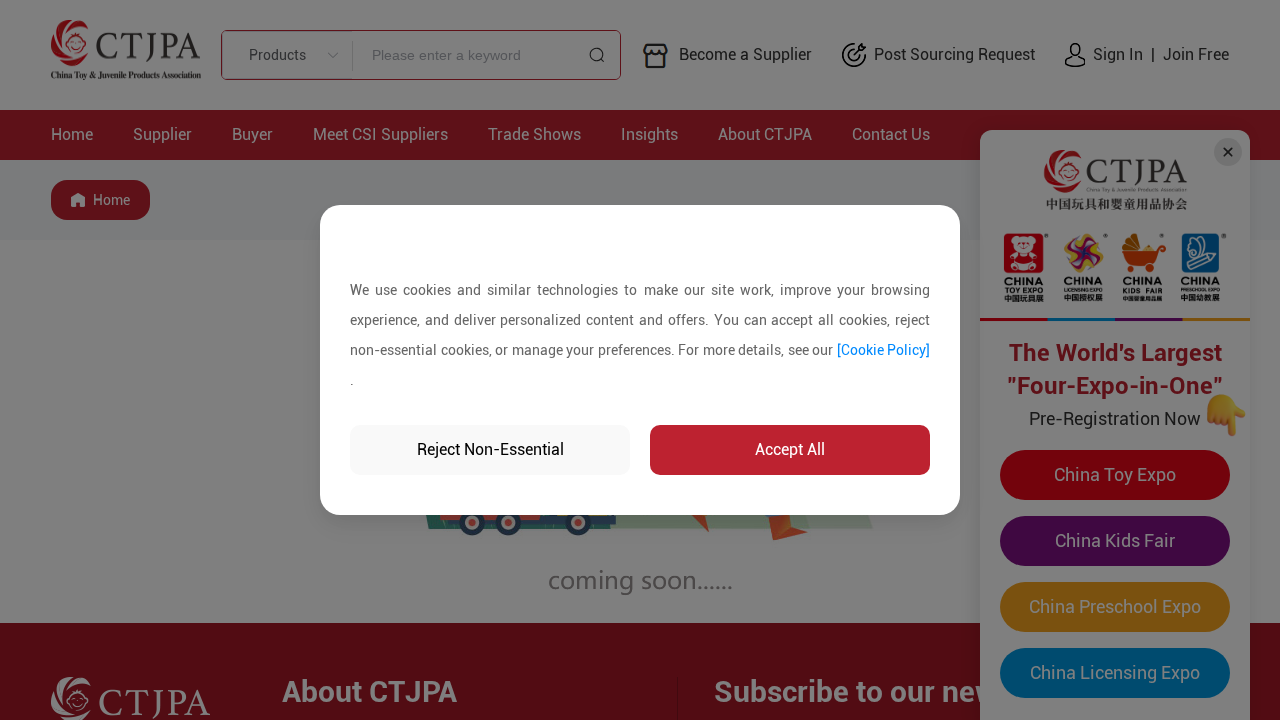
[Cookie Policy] (884, 350)
